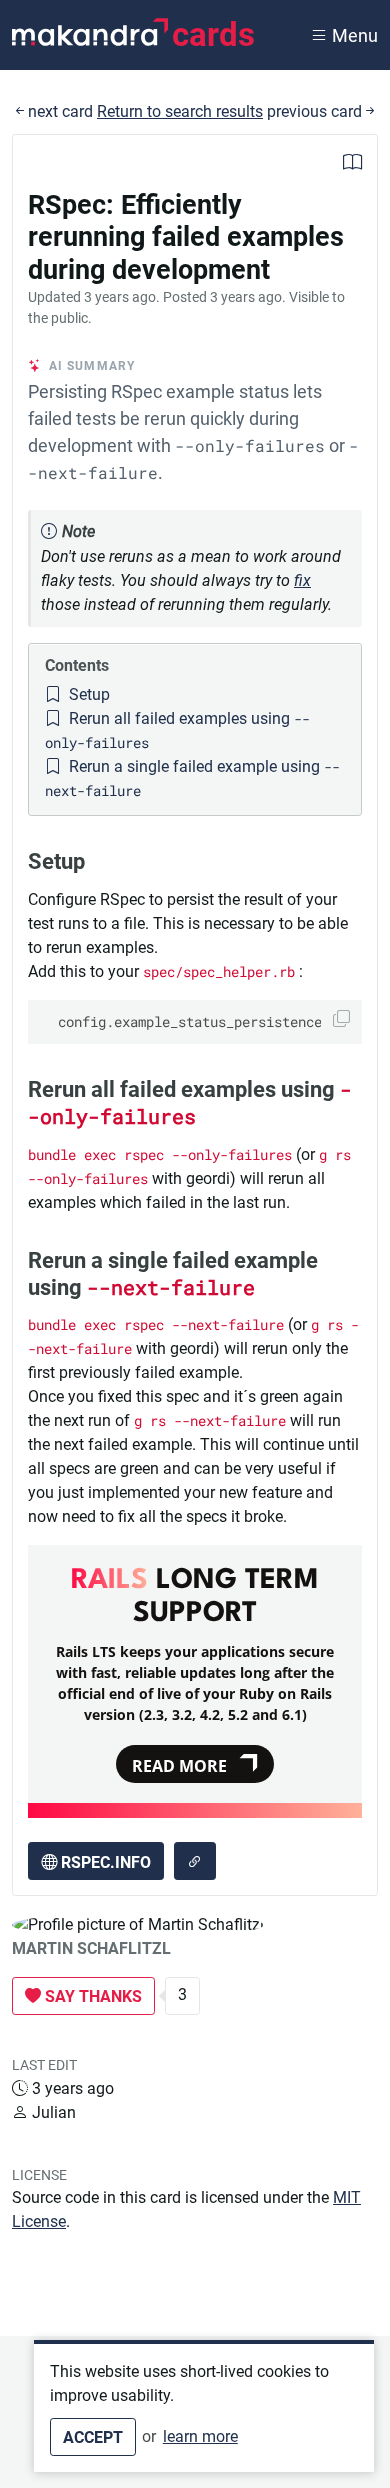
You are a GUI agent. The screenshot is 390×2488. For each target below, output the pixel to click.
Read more (179, 1766)
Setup (87, 694)
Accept (93, 2437)
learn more (200, 2436)
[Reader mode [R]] (352, 164)
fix (302, 580)
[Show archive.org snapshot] (195, 1861)
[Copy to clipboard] (341, 1018)
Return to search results (180, 111)
